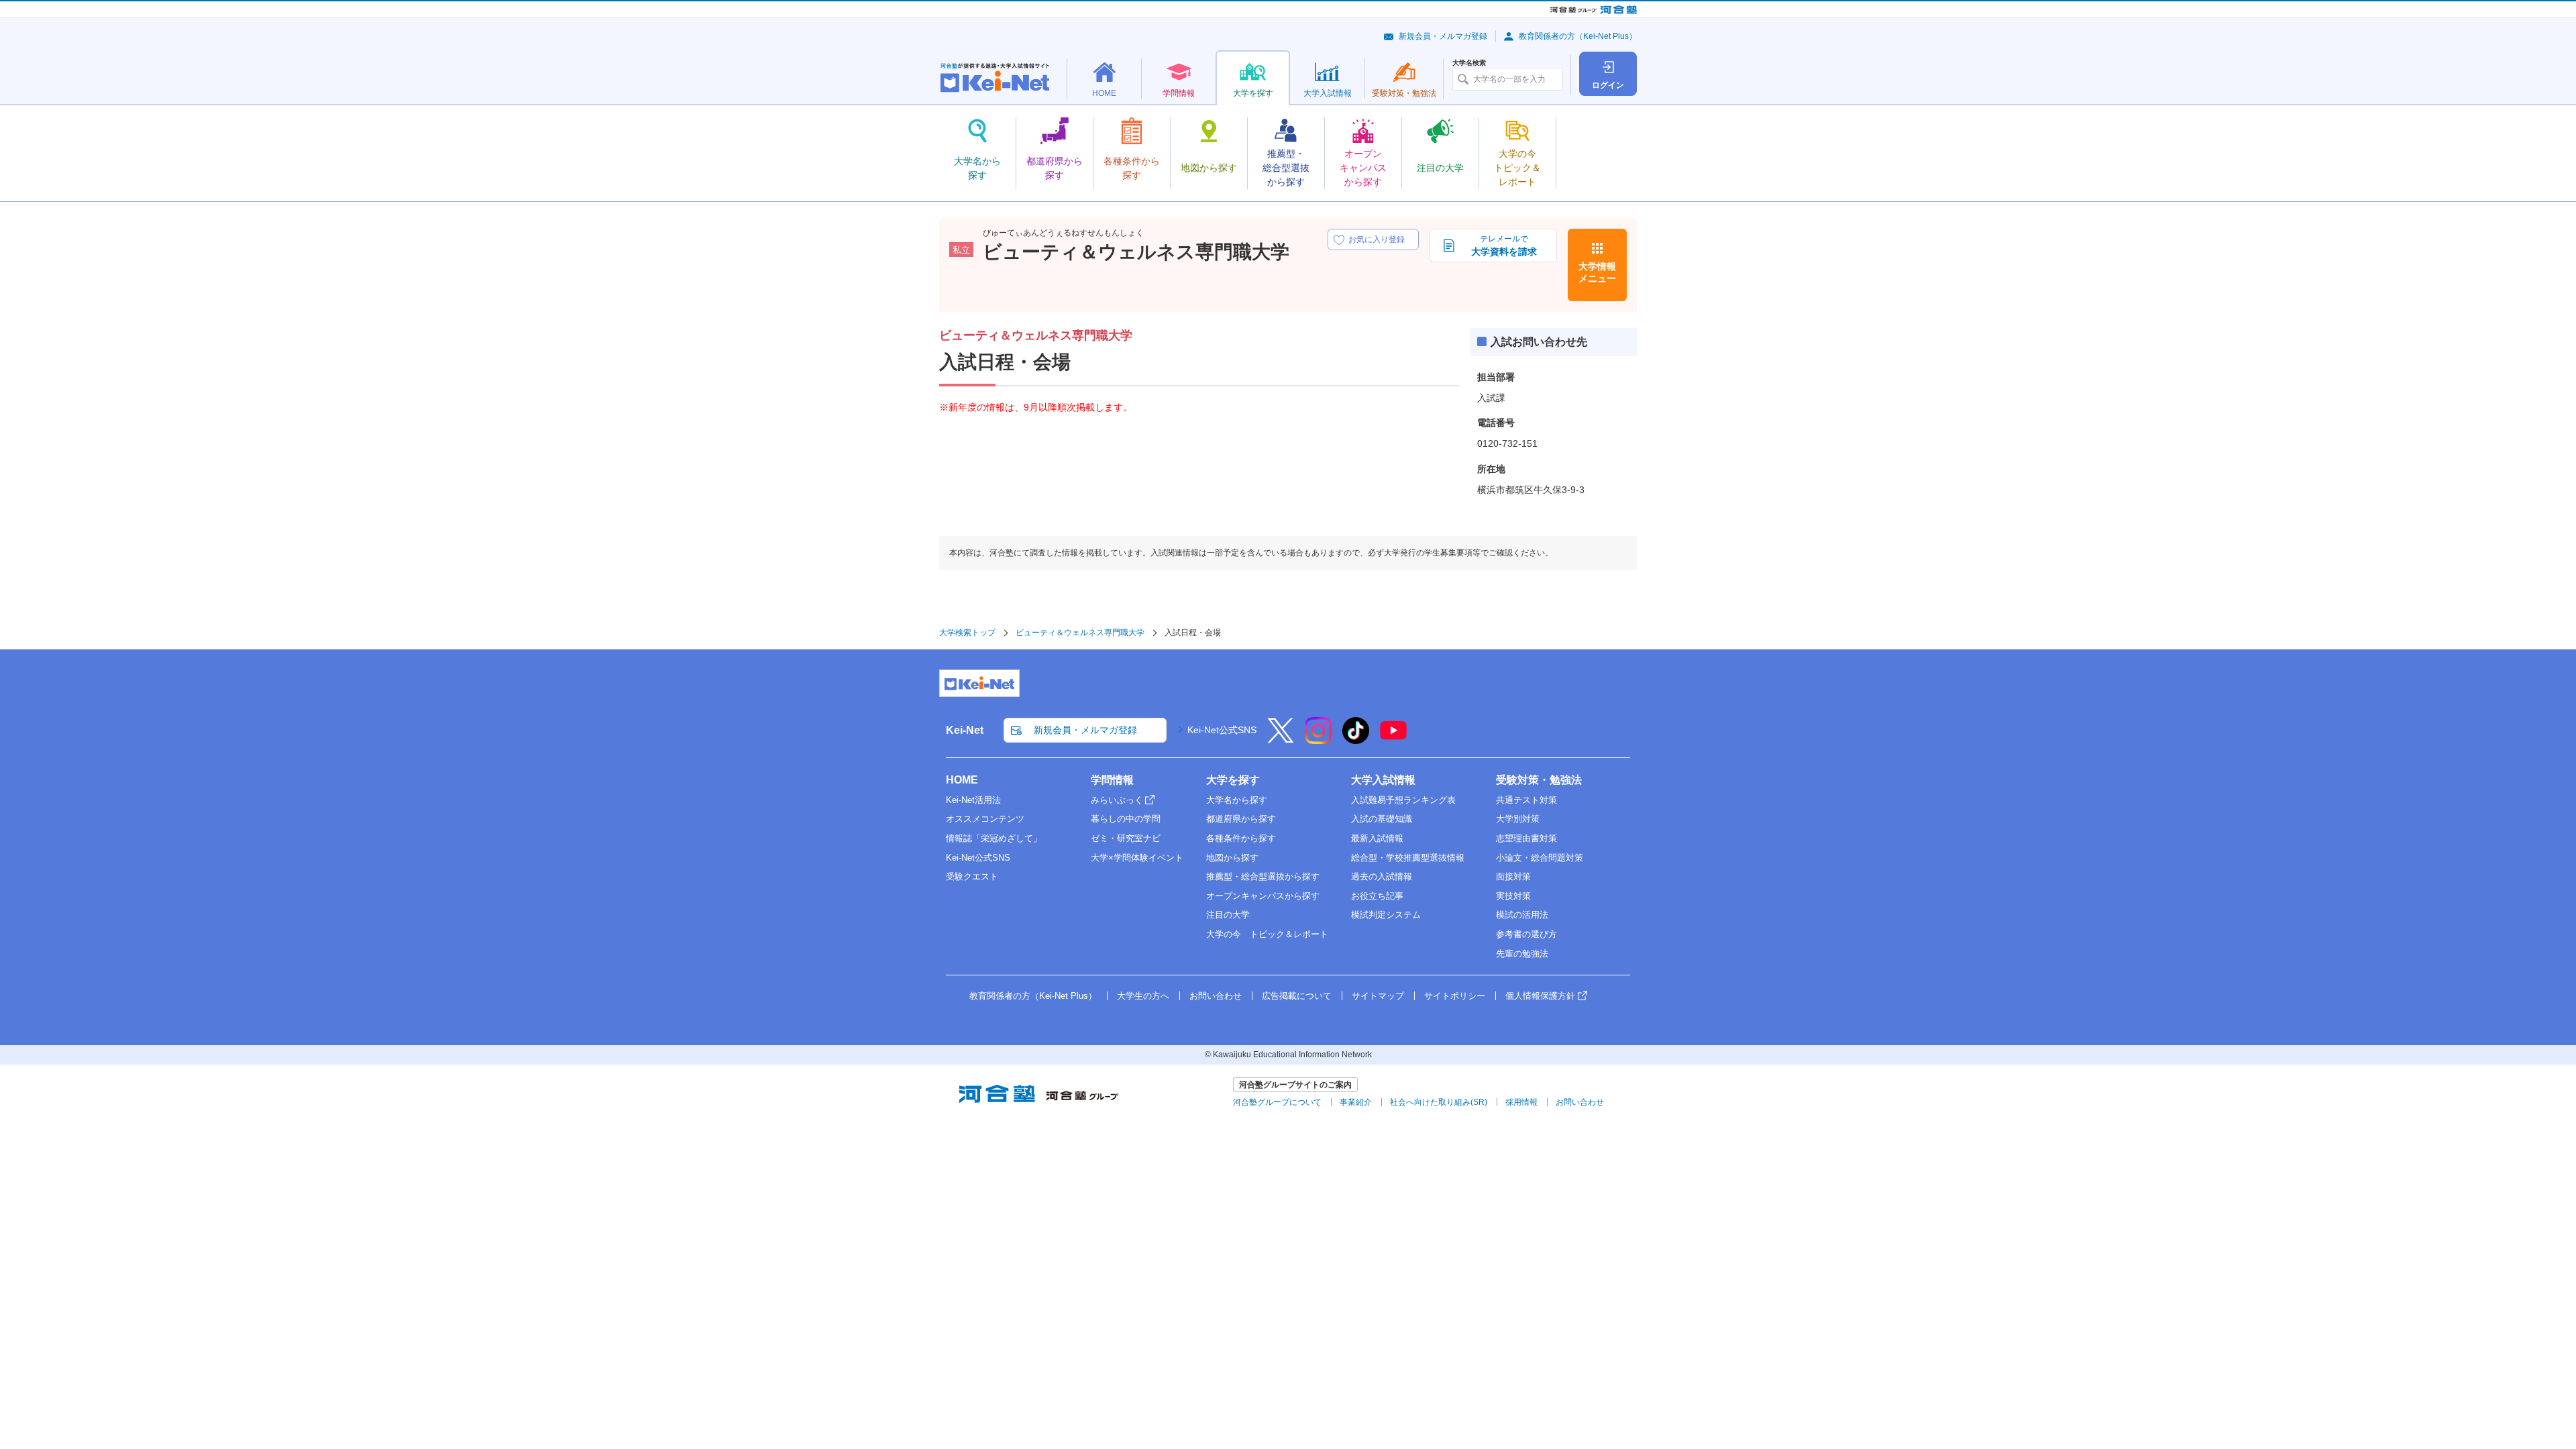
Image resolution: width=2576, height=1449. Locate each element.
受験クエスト (972, 876)
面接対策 (1513, 876)
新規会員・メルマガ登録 (1443, 36)
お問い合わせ (1216, 996)
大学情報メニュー (1597, 272)
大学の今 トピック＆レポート (1267, 934)
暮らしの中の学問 (1126, 819)
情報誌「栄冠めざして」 (994, 838)
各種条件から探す (1241, 838)
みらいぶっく (1117, 800)
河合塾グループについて (1277, 1102)
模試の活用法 (1522, 915)
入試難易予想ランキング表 (1403, 800)
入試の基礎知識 (1382, 819)
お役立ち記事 (1377, 896)
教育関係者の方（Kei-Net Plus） (1578, 36)
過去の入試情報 (1382, 876)
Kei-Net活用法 (973, 800)
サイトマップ (1378, 996)
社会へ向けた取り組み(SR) (1439, 1102)
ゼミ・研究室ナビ (1126, 838)
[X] (1281, 739)
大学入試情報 (1383, 780)
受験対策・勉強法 (1539, 780)
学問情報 (1112, 780)
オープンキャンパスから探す (1263, 896)
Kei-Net (965, 730)
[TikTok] (1356, 739)
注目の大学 (1228, 915)
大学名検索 (1469, 63)
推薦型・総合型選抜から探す (1263, 876)
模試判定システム (1386, 915)
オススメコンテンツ (985, 819)
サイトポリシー (1455, 996)
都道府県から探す (1241, 819)
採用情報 (1521, 1102)
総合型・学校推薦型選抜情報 (1408, 858)
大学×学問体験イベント (1137, 858)
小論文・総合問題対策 (1540, 858)
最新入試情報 (1377, 838)
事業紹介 (1356, 1102)
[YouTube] (1393, 739)
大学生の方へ (1143, 996)
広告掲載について (1297, 996)
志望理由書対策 (1526, 838)
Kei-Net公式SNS (1222, 730)
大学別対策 (1518, 819)
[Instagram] (1318, 739)
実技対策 (1513, 896)
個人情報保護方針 (1540, 996)
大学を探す (1233, 780)
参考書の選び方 (1526, 934)
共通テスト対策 (1526, 800)
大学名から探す (1237, 800)
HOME (962, 780)
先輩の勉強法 (1522, 954)
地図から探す (1232, 858)
